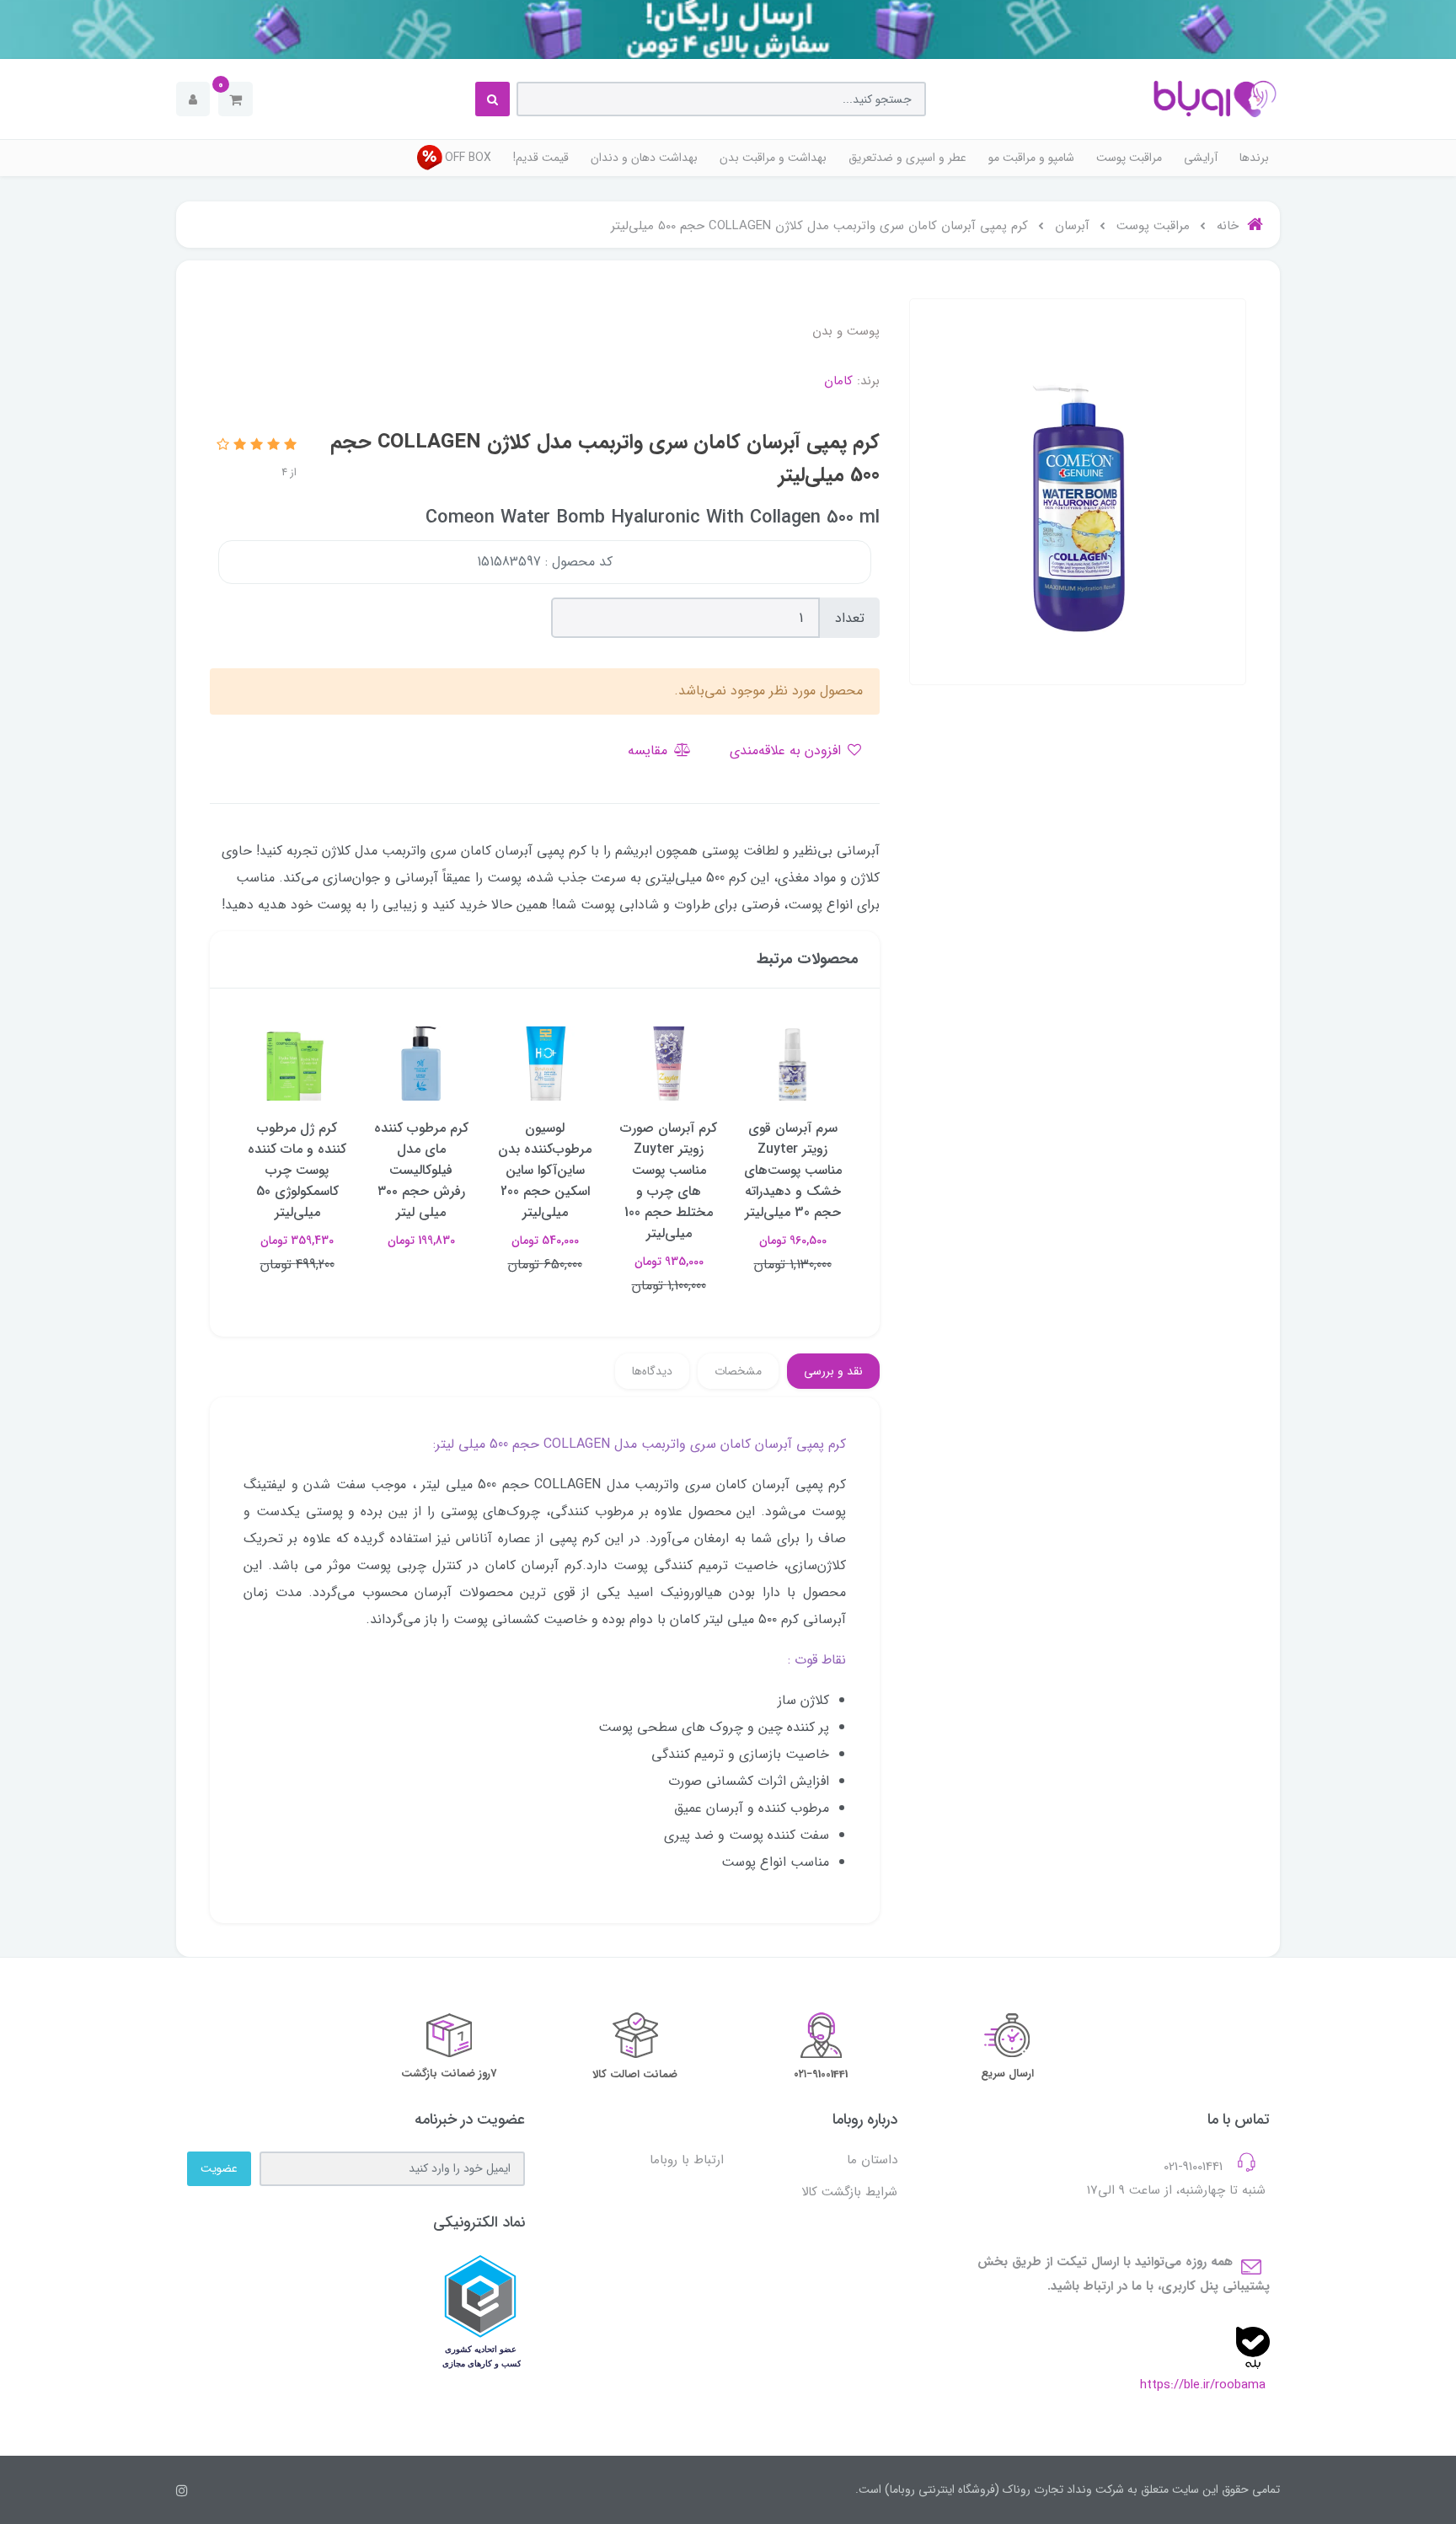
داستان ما (872, 2160)
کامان (838, 381)
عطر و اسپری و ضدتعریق (907, 158)
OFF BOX (468, 158)
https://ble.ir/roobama (1203, 2385)
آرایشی (1201, 158)
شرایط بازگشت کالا (849, 2192)
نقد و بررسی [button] (833, 1371)
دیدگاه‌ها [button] (652, 1371)
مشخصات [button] (738, 1371)
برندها (1254, 158)
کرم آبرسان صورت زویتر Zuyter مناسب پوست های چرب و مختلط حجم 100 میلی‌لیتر (669, 1181)
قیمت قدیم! (541, 158)
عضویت (219, 2168)
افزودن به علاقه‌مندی (787, 750)
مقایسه (650, 750)
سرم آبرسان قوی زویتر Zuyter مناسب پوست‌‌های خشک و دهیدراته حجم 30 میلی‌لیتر (793, 1170)
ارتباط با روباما (687, 2160)
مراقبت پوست (1129, 158)
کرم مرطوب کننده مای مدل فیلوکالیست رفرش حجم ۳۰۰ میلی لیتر (421, 1170)
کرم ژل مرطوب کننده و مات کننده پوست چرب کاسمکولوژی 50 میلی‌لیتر (297, 1170)
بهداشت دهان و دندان (644, 158)
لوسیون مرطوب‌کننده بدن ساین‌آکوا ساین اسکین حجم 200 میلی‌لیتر (545, 1170)
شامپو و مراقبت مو (1031, 158)
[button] (236, 99)
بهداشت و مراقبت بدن (773, 158)
